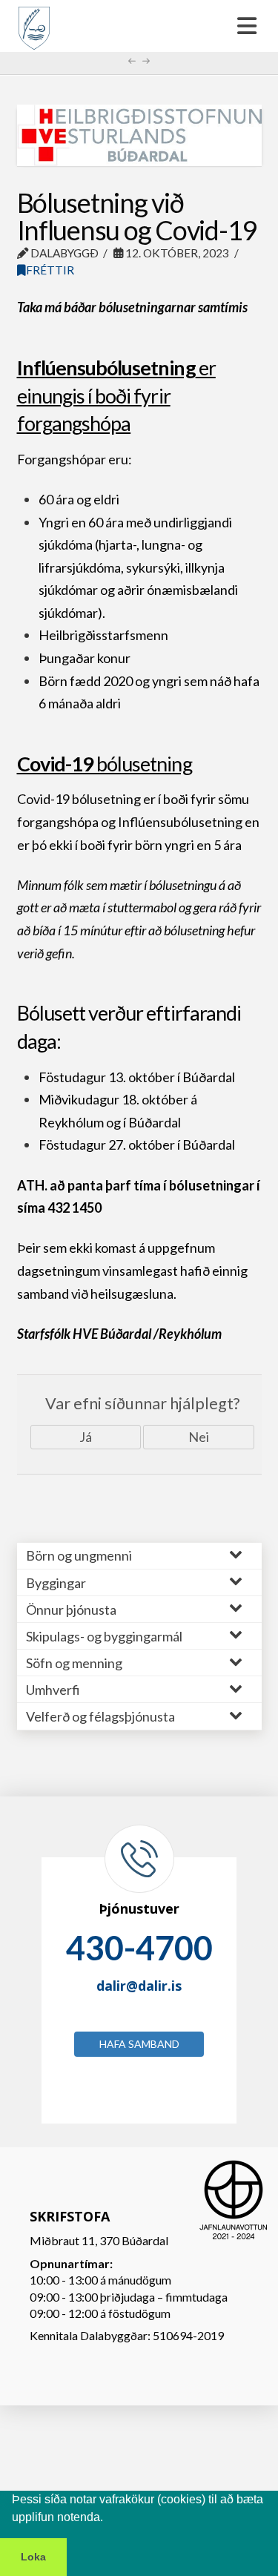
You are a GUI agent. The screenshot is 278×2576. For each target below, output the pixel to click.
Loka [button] (33, 2557)
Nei (199, 1437)
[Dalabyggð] (34, 22)
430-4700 (139, 1948)
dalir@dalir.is (139, 1986)
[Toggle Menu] (139, 26)
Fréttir (50, 270)
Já (86, 1437)
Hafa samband (139, 2044)
